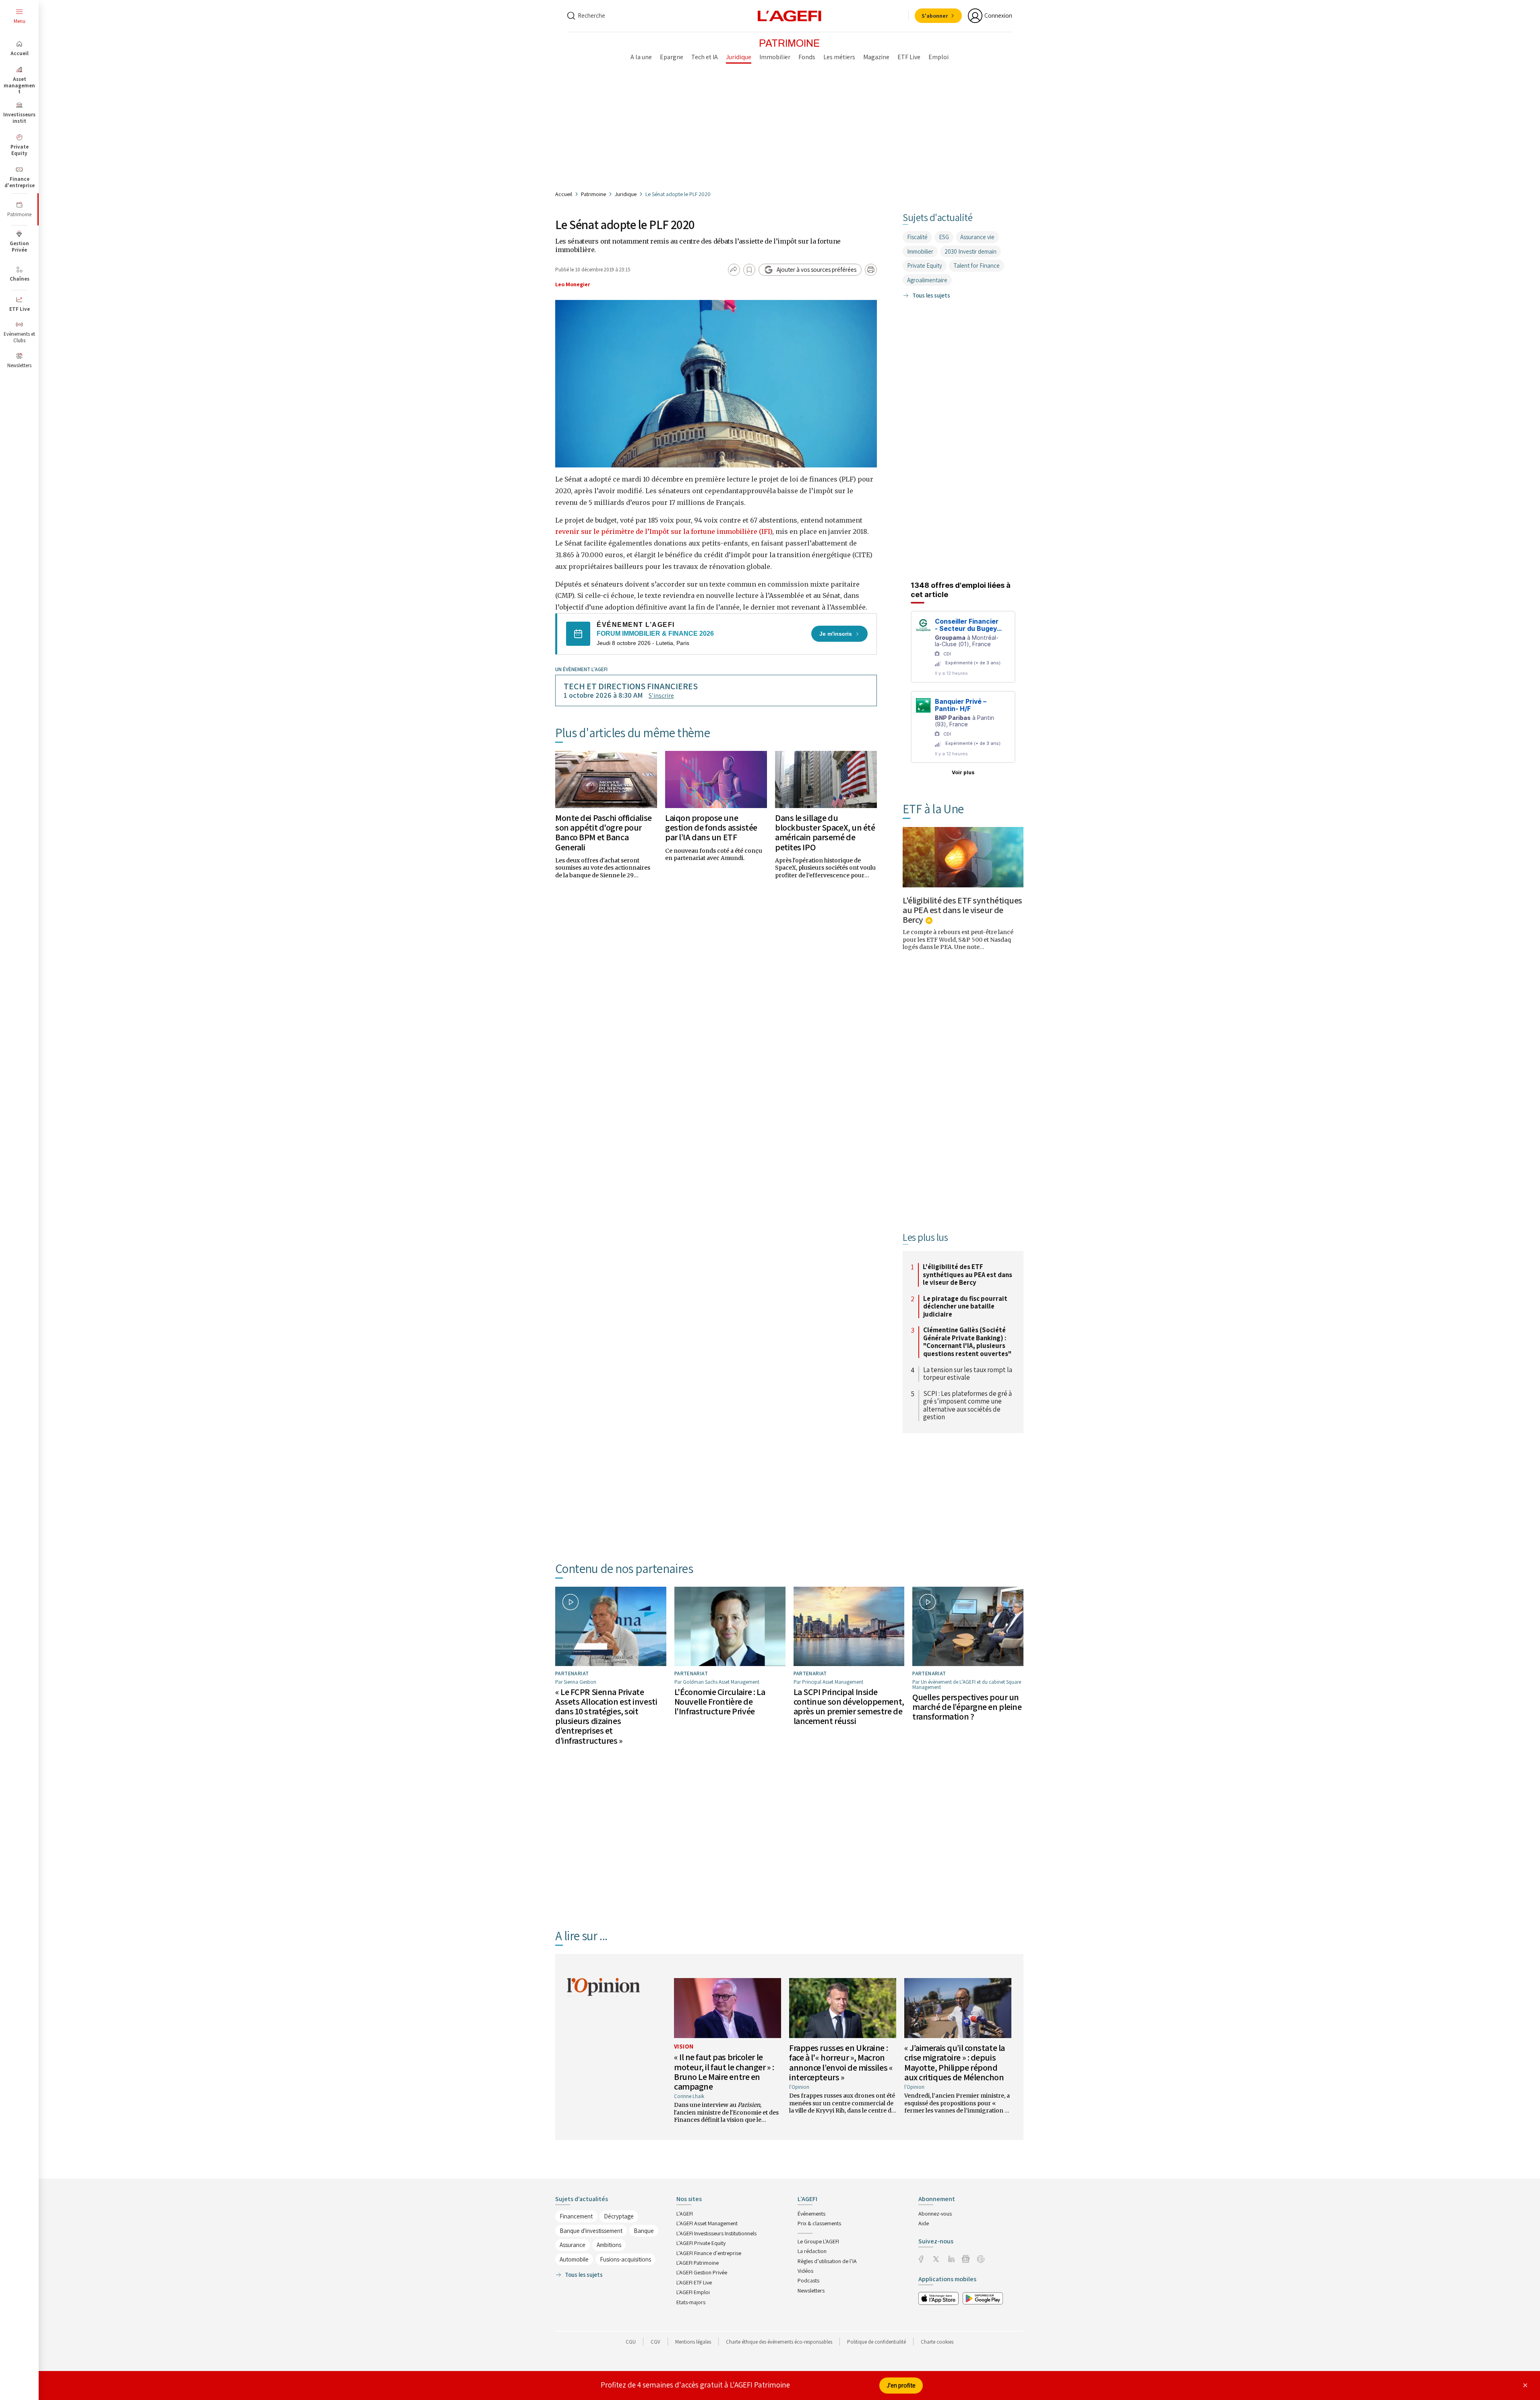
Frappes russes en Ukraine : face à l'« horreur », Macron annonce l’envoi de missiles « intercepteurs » (841, 2062)
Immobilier (920, 251)
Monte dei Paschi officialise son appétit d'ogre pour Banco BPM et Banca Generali (604, 832)
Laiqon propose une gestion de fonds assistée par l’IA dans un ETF (711, 827)
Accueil (564, 194)
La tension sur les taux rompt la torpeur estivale (968, 1374)
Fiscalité (917, 237)
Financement (576, 2216)
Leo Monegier (573, 284)
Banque (644, 2231)
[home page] (790, 15)
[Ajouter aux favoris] (749, 270)
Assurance (573, 2245)
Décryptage (619, 2216)
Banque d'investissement (591, 2231)
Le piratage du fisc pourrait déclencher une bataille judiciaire (965, 1307)
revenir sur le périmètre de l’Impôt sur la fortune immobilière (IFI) (664, 531)
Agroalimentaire (927, 280)
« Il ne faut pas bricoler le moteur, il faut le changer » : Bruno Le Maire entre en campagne (724, 2072)
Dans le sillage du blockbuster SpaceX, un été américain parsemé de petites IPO (825, 832)
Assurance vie (977, 237)
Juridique (626, 194)
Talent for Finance (977, 266)
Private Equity (925, 266)
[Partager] (734, 270)
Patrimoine (593, 194)
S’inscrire (661, 696)
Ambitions (609, 2245)
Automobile (574, 2259)
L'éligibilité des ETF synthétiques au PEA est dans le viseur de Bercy (962, 910)
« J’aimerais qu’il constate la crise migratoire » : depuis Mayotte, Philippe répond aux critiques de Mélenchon (955, 2062)
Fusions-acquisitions (625, 2259)
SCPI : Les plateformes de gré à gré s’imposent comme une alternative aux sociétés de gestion (967, 1406)
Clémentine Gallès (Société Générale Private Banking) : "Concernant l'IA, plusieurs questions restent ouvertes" (967, 1342)
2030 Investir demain (971, 251)
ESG (944, 237)
